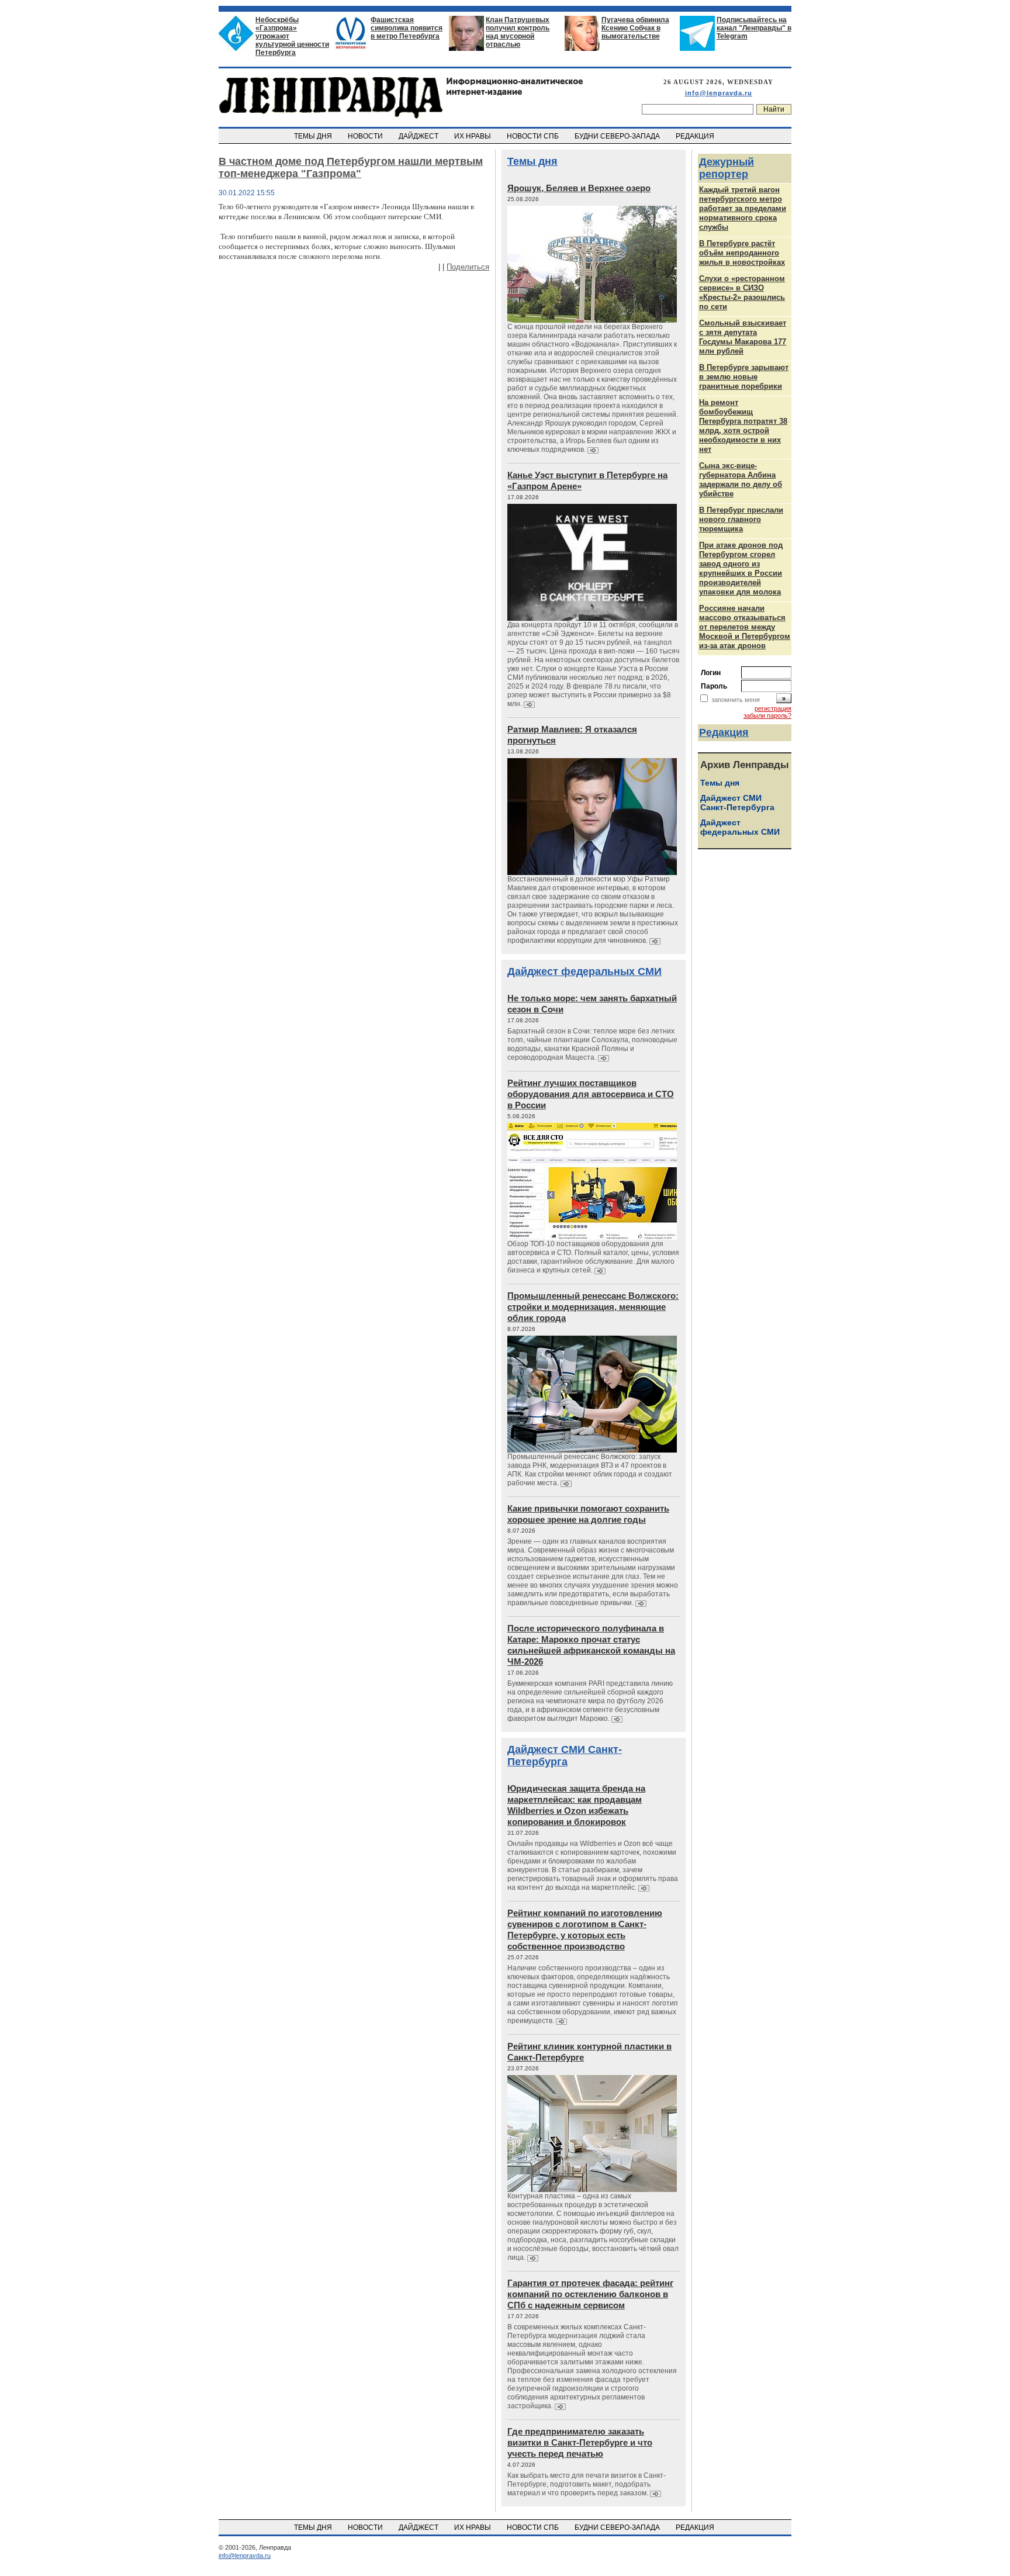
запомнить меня (736, 700)
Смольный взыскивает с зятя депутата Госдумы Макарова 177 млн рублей (743, 337)
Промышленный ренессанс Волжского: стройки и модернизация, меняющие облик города (593, 1307)
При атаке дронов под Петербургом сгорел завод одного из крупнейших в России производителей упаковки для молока (741, 568)
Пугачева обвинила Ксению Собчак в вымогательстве (635, 28)
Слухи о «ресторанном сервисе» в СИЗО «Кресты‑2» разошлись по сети (742, 293)
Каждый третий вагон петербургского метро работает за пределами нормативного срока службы (743, 208)
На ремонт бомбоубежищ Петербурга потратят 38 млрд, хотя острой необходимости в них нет (743, 426)
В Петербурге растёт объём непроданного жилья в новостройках (742, 253)
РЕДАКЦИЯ (696, 136)
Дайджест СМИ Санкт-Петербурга (565, 1756)
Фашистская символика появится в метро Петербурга (407, 28)
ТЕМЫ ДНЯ (314, 136)
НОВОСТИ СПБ (534, 136)
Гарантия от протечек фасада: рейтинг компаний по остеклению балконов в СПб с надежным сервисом (590, 2294)
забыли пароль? (767, 715)
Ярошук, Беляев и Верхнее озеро (579, 188)
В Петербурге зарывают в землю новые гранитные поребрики (744, 377)
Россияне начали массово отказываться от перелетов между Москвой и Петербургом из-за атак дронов (745, 627)
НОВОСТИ (366, 136)
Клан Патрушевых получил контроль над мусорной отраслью (518, 32)
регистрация (773, 708)
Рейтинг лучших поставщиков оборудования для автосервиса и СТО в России (591, 1094)
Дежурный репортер (727, 168)
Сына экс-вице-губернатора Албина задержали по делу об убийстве (741, 480)
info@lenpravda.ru (719, 93)
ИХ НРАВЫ (473, 136)
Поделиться (468, 267)
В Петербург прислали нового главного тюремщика (741, 519)
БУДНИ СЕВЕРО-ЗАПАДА (618, 136)
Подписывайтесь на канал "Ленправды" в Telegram (754, 28)
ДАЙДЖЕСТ (419, 136)
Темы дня (532, 161)
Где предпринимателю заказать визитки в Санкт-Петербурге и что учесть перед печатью (580, 2442)
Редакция (724, 732)
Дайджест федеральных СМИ (584, 971)
